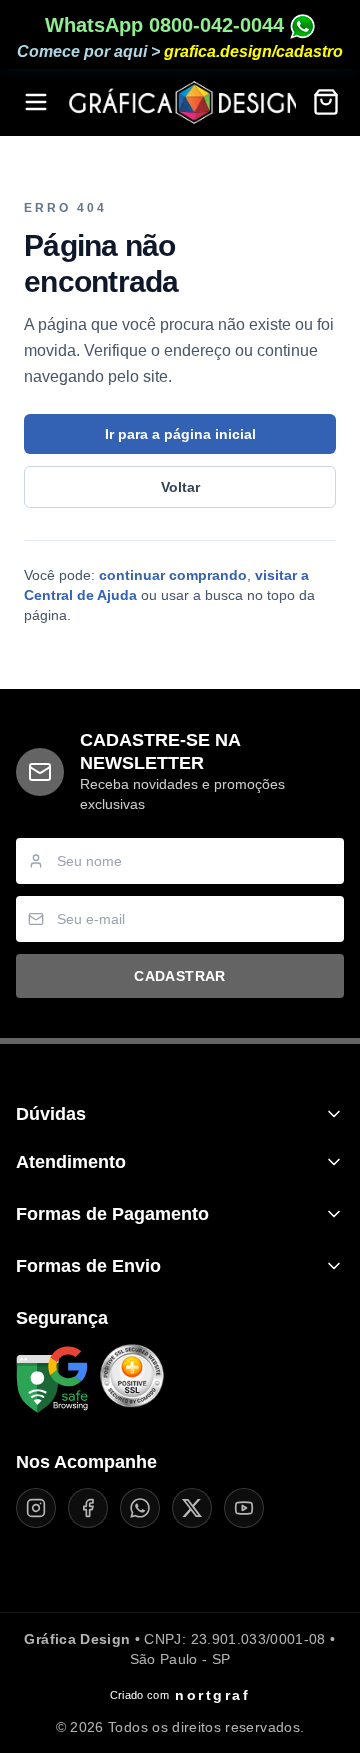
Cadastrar (179, 976)
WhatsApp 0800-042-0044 (167, 25)
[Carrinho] (326, 102)
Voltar (180, 487)
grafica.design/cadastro (253, 51)
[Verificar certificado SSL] (132, 1380)
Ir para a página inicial (180, 434)
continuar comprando (173, 575)
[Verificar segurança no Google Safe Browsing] (52, 1380)
